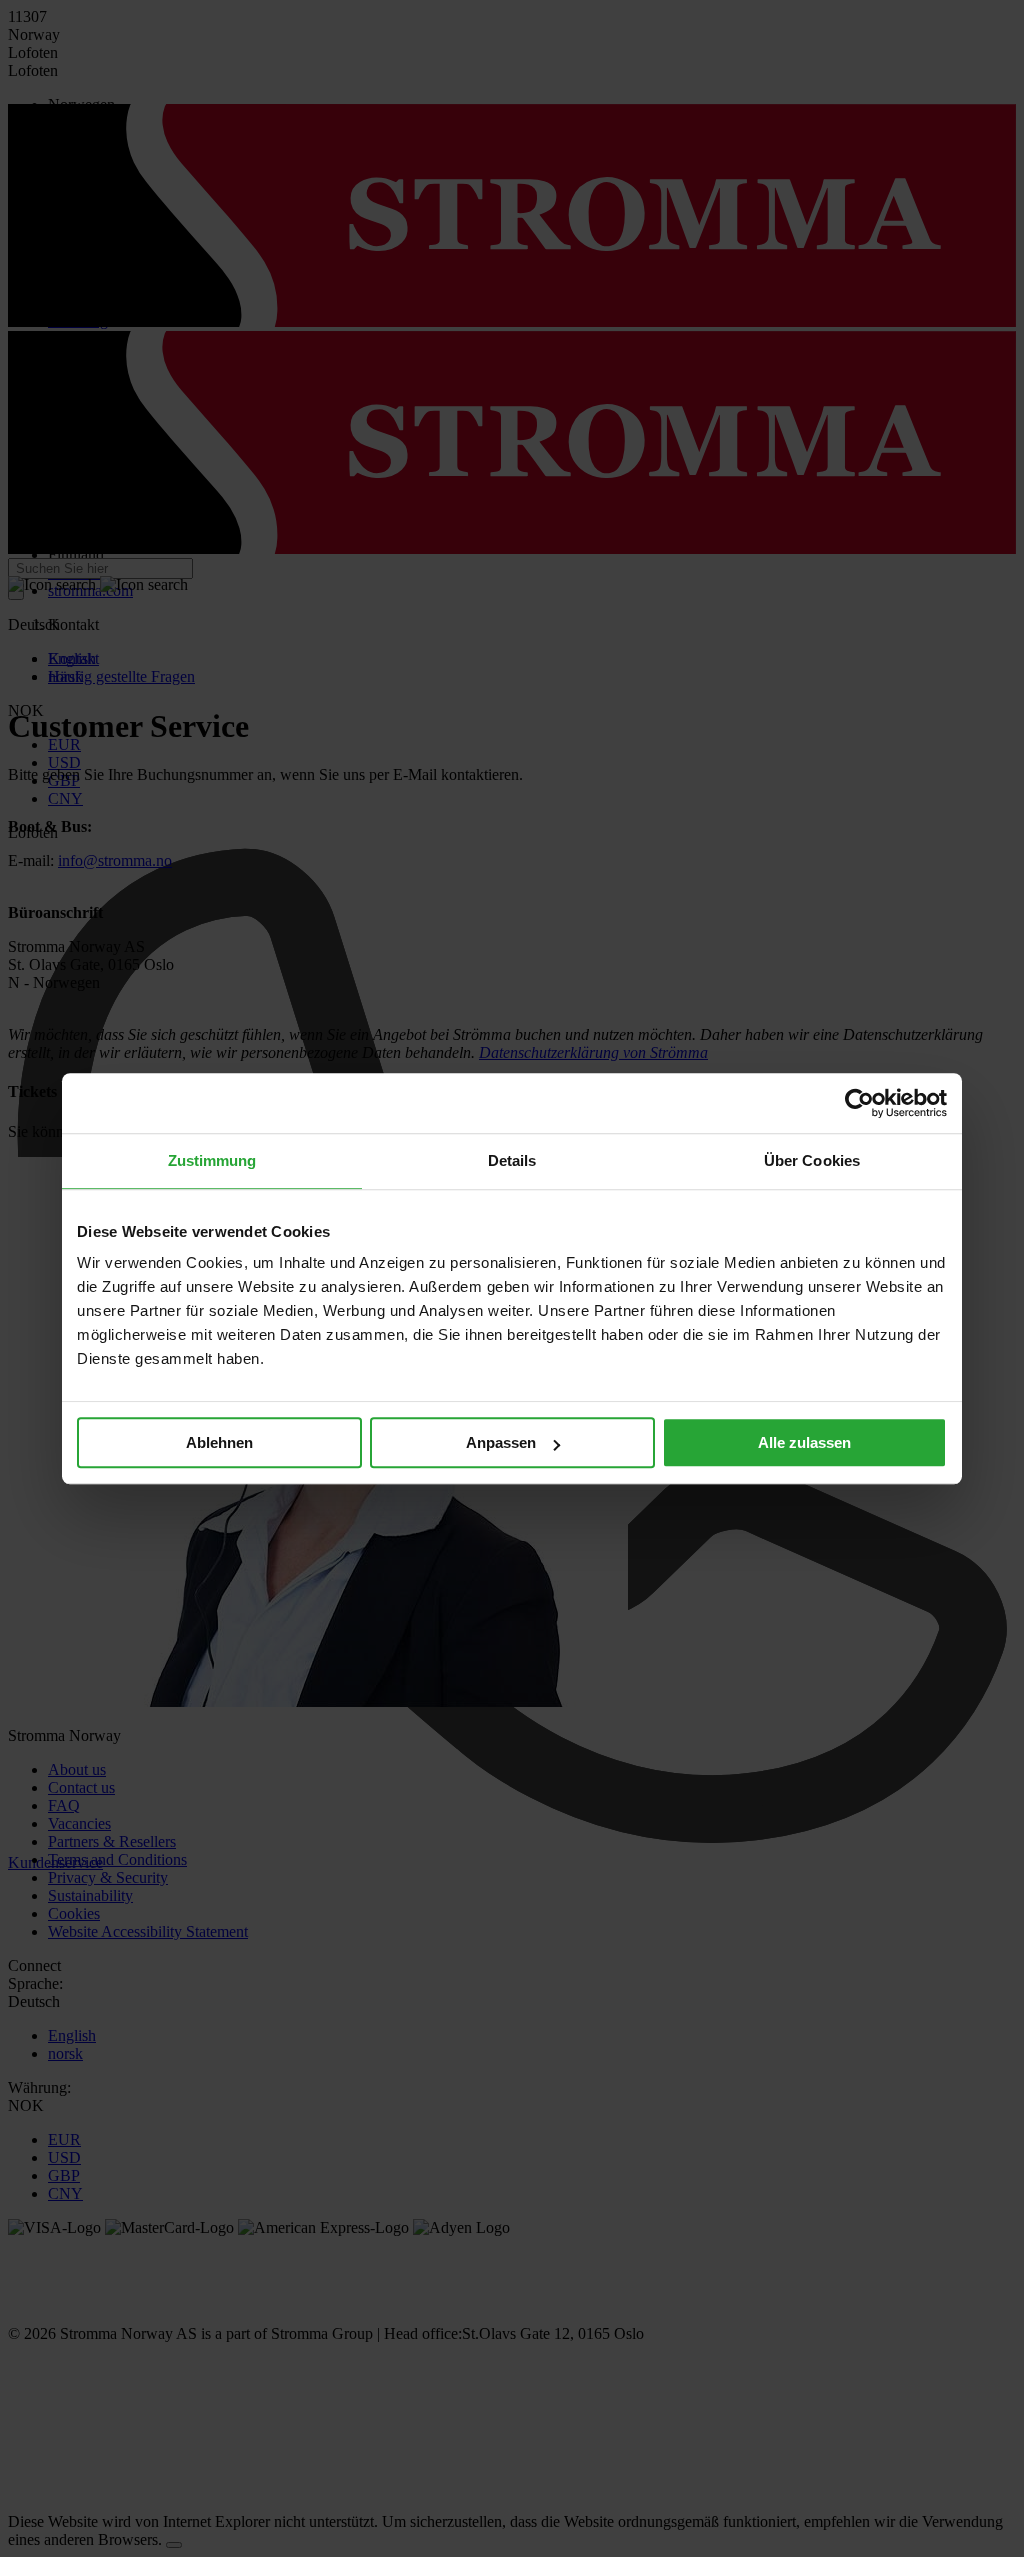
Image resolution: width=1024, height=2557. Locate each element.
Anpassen (501, 1442)
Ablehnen (219, 1442)
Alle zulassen (804, 1442)
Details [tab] (512, 1160)
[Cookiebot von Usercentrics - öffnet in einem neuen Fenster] (859, 1103)
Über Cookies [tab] (812, 1160)
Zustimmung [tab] (212, 1160)
